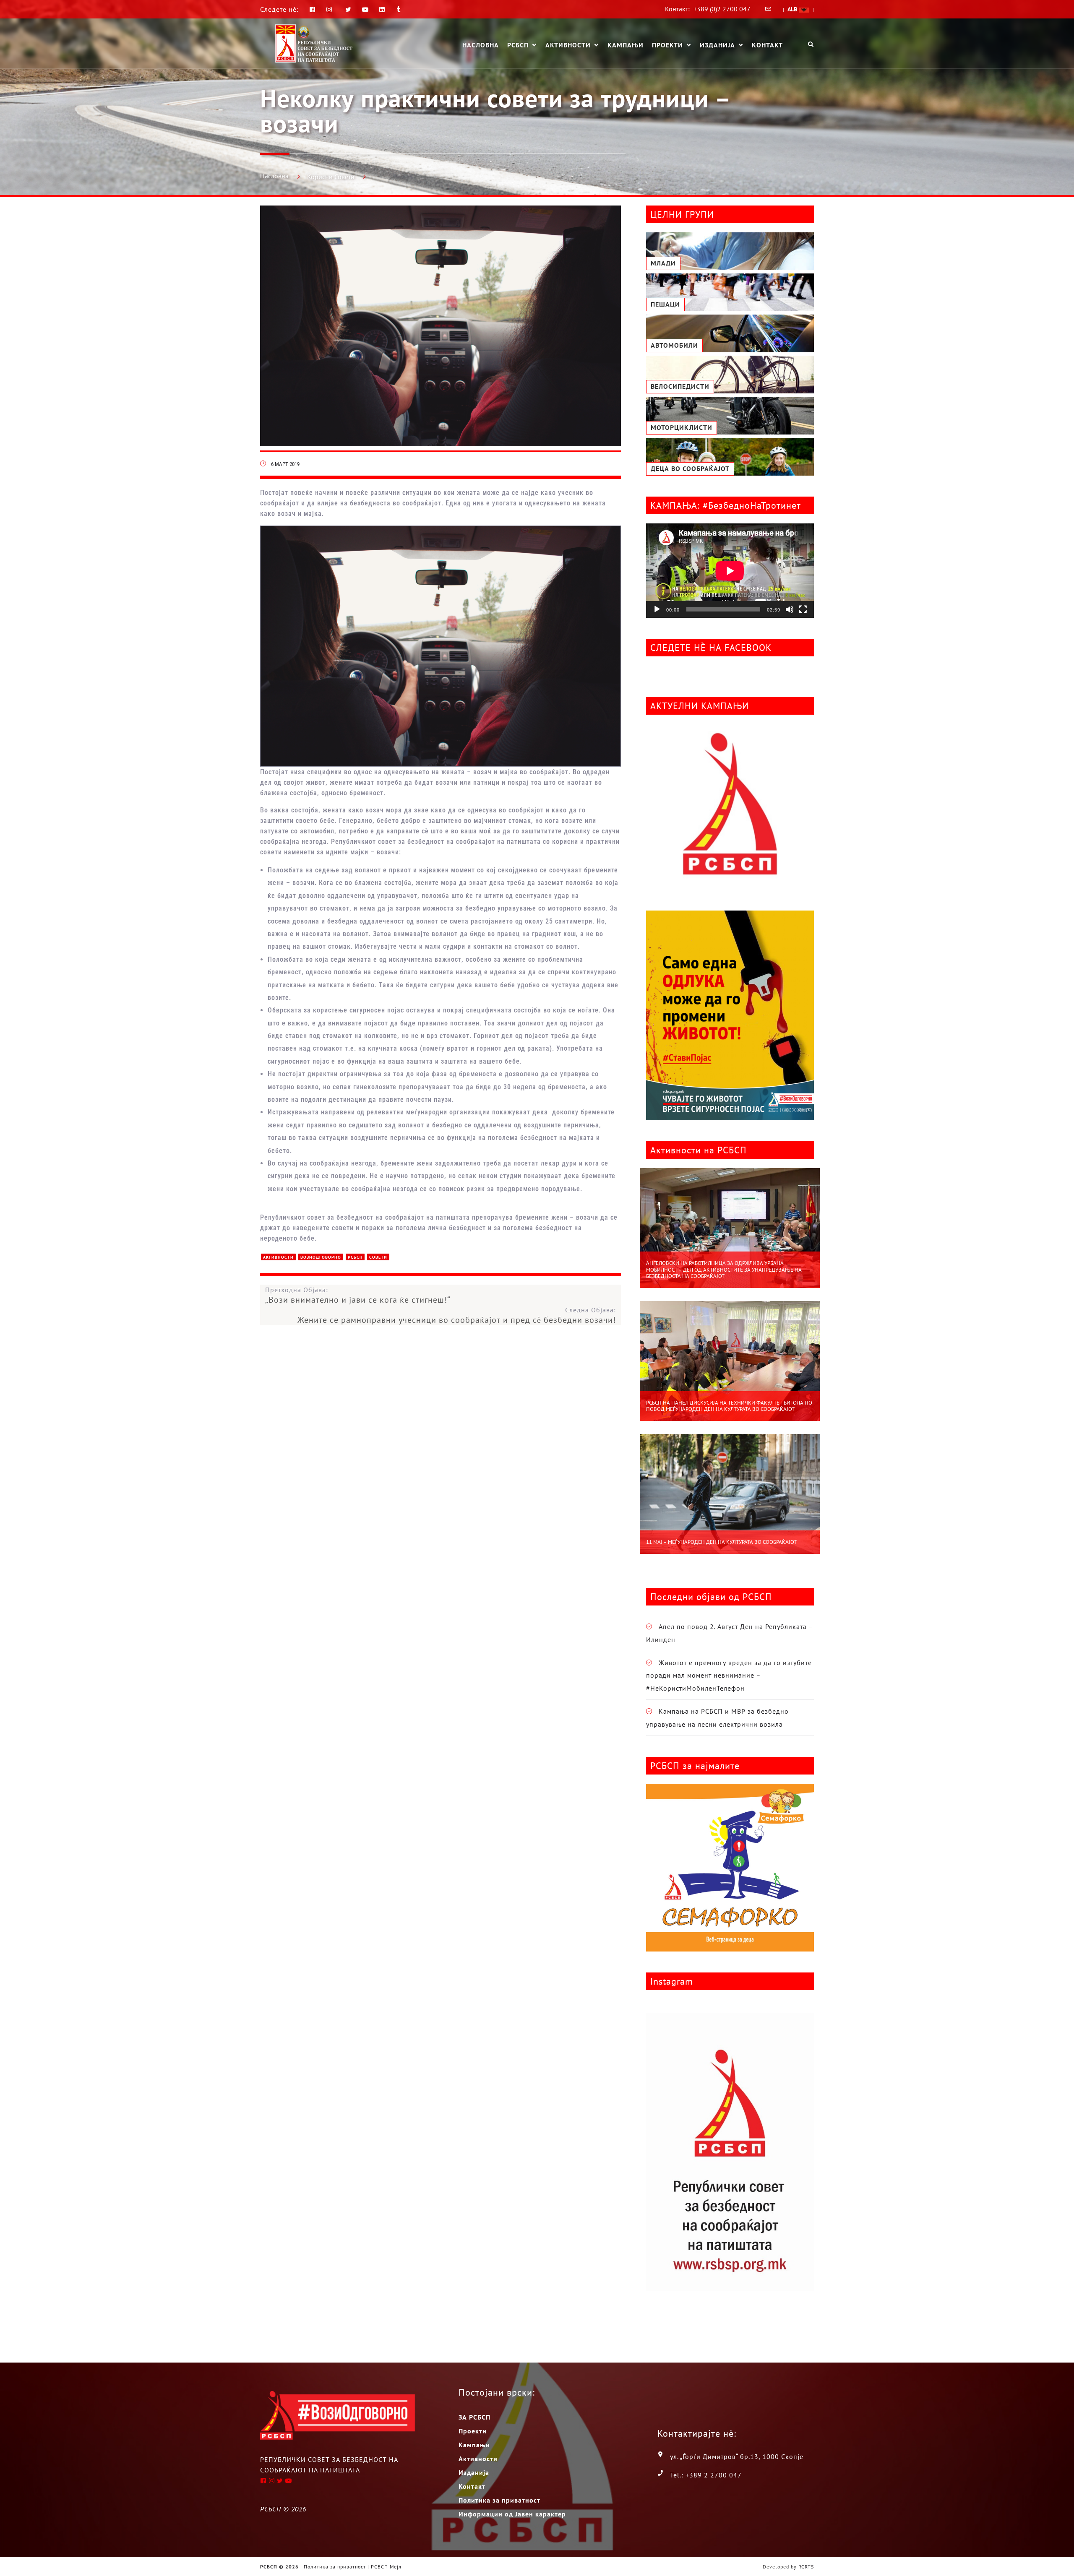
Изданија (717, 45)
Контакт (767, 45)
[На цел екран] (803, 609)
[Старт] (657, 609)
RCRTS (806, 2567)
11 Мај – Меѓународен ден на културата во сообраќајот (721, 1542)
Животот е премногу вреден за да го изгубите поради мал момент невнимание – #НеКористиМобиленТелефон (729, 1675)
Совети (378, 1257)
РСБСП (518, 45)
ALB (793, 9)
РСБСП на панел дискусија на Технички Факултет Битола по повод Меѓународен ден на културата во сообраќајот (729, 1406)
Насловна (481, 45)
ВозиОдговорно (321, 1257)
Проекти (667, 45)
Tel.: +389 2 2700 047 (706, 2475)
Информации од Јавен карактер (512, 2514)
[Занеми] (790, 609)
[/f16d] (330, 9)
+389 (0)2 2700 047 (722, 9)
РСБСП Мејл (386, 2567)
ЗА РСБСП (474, 2417)
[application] (730, 571)
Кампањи (626, 45)
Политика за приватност (499, 2500)
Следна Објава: (457, 1315)
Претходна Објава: (358, 1295)
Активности (568, 45)
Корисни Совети (331, 177)
